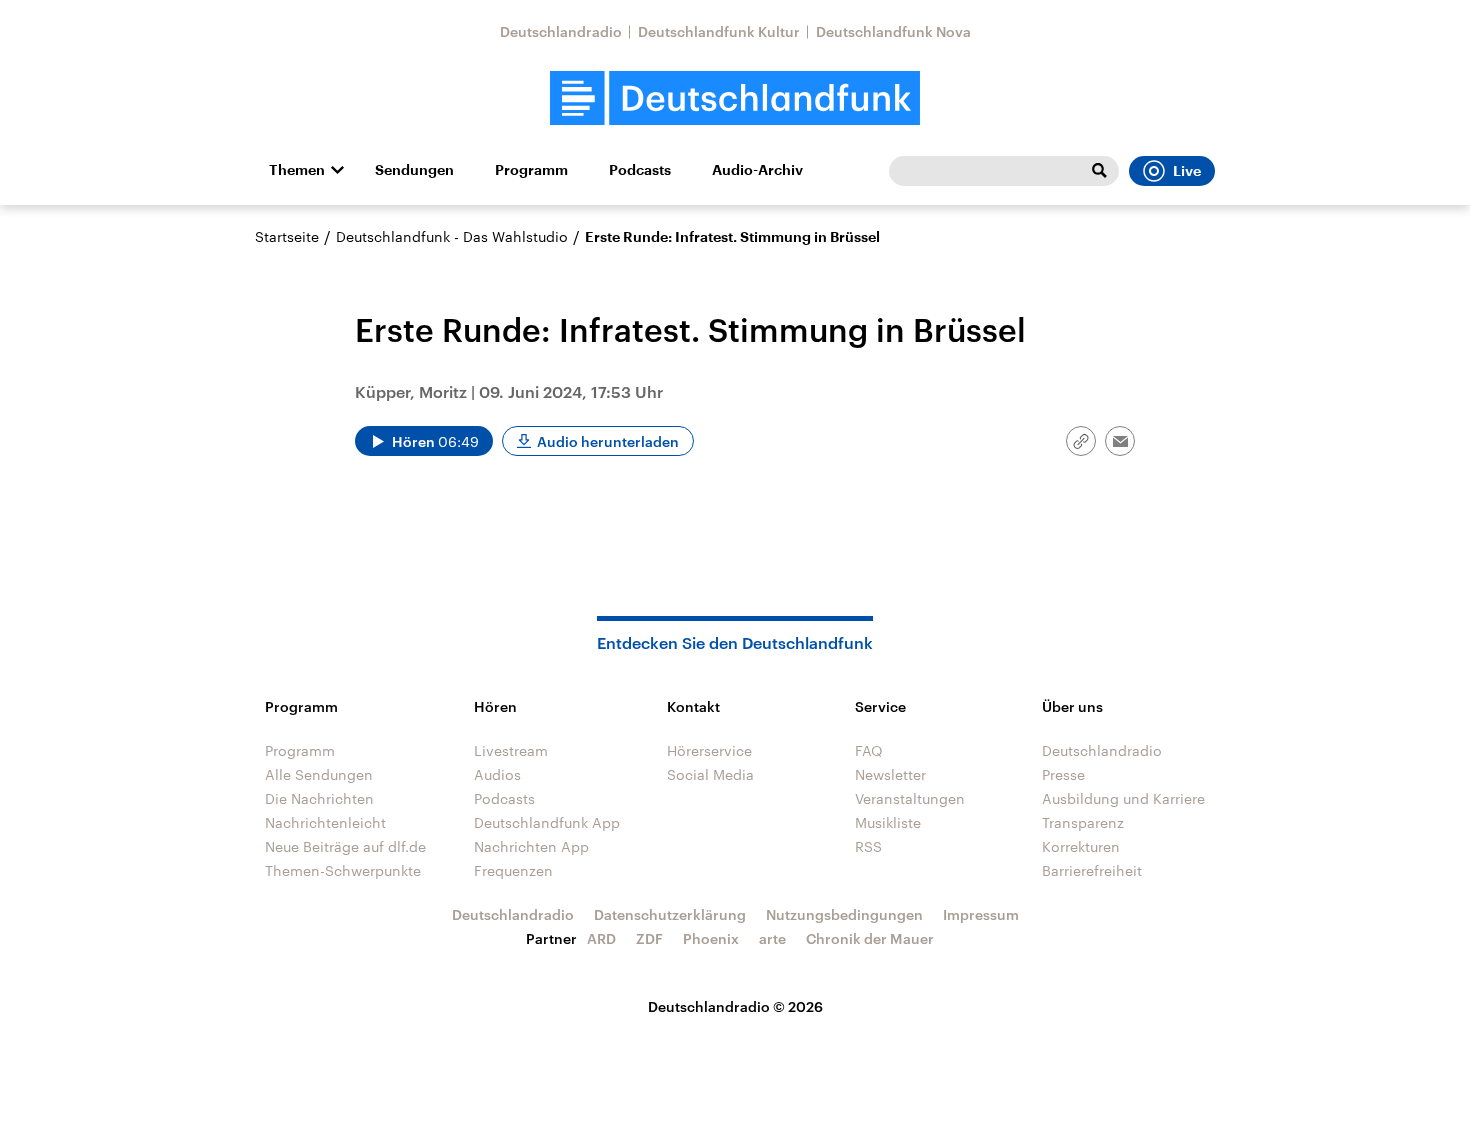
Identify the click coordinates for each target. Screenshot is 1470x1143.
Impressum (981, 914)
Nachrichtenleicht (325, 822)
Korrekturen (1081, 846)
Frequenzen (513, 870)
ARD (601, 938)
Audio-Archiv (757, 170)
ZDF (649, 938)
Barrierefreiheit (1092, 870)
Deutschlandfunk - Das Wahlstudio (452, 236)
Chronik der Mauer (870, 938)
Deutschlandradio (561, 31)
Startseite (287, 236)
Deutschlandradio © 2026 (735, 1006)
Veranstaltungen (910, 798)
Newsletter (890, 774)
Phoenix (711, 938)
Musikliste (888, 822)
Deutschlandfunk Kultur (719, 31)
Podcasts (640, 170)
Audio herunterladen (608, 441)
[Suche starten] (1099, 171)
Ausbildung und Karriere (1123, 798)
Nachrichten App (531, 846)
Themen (297, 170)
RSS (868, 846)
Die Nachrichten (319, 798)
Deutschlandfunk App (547, 822)
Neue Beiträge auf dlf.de (345, 846)
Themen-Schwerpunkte (343, 870)
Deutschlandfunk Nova (893, 31)
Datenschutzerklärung (670, 914)
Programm (531, 170)
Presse (1063, 774)
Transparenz (1083, 822)
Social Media (710, 774)
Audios (497, 774)
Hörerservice (709, 750)
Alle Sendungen (319, 774)
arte (772, 938)
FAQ (869, 750)
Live (1187, 171)
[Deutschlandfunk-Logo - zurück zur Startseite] (735, 98)
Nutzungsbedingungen (844, 914)
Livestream (511, 750)
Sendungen (414, 170)
